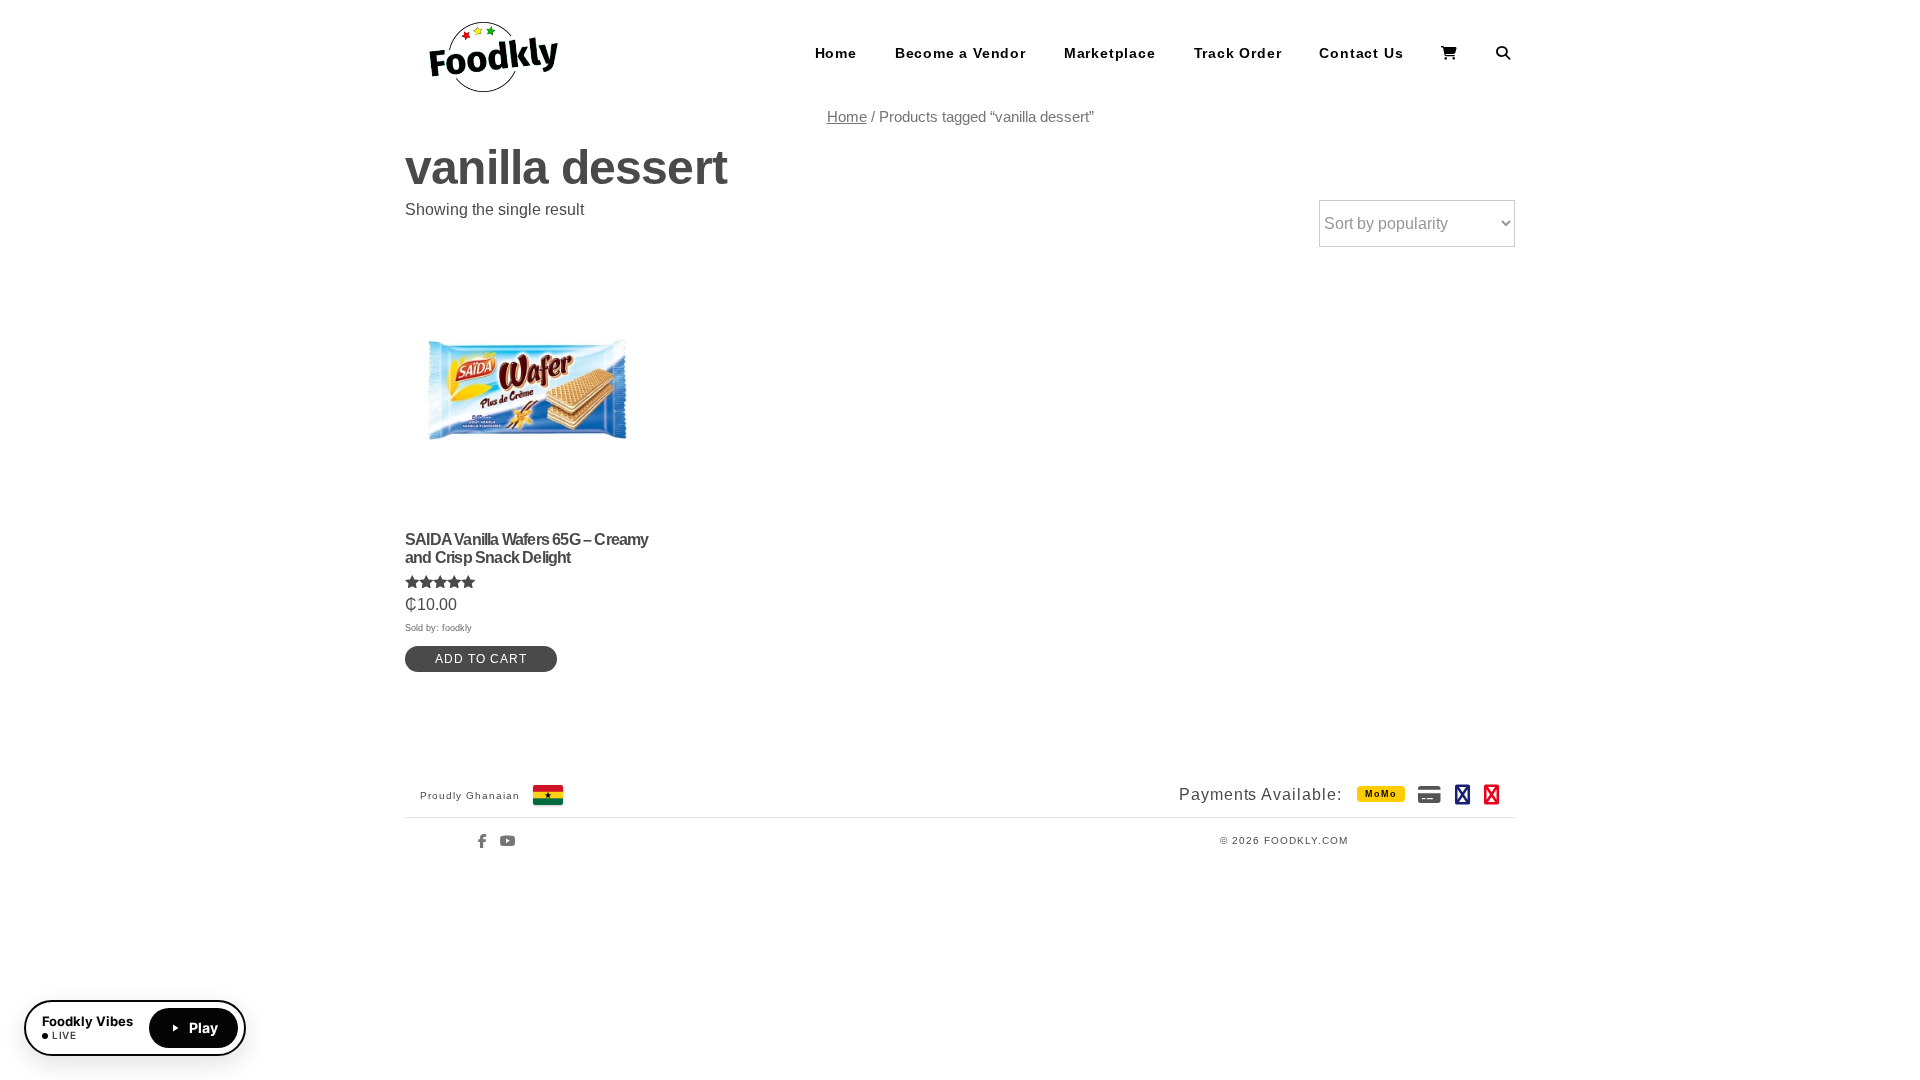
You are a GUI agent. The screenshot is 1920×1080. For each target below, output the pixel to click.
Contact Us (1361, 53)
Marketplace (1110, 53)
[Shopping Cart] (1449, 54)
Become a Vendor (960, 53)
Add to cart (481, 659)
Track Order (1238, 53)
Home (836, 53)
